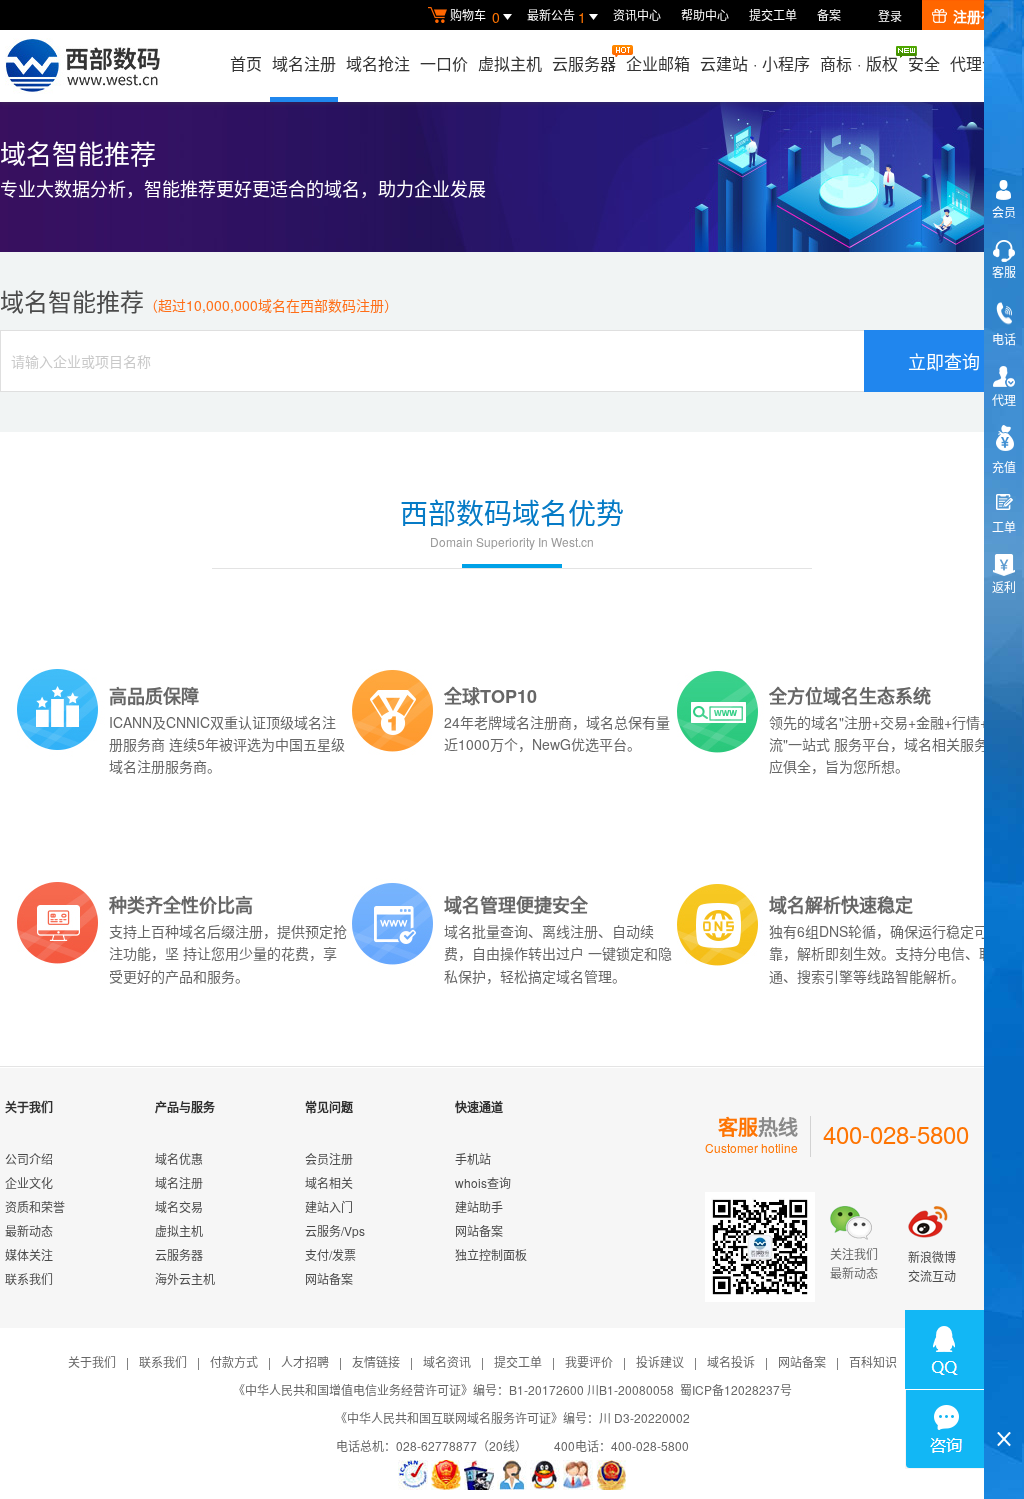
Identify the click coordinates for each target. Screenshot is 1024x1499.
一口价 (444, 63)
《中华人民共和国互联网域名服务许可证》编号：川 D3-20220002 (512, 1417)
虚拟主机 (510, 63)
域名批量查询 (486, 931)
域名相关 (329, 1182)
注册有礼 (981, 16)
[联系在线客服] (512, 1475)
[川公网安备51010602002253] (611, 1475)
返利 (1004, 586)
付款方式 (234, 1361)
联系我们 (29, 1278)
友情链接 (376, 1361)
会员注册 (329, 1158)
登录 (890, 15)
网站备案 (329, 1278)
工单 (1004, 526)
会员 (1004, 211)
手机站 (473, 1158)
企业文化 (29, 1182)
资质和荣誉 (35, 1206)
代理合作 (982, 63)
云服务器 (584, 63)
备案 (829, 14)
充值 (1004, 466)
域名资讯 (447, 1361)
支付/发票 (330, 1254)
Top (1004, 1404)
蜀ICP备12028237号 (736, 1389)
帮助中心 (705, 14)
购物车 (475, 16)
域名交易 (179, 1206)
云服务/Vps (335, 1230)
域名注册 (304, 63)
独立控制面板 (491, 1254)
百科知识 (873, 1361)
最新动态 (29, 1230)
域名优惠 (179, 1158)
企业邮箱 (658, 63)
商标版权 (859, 63)
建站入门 (329, 1206)
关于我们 (92, 1361)
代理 (1004, 399)
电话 (1004, 338)
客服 (1004, 271)
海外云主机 (185, 1278)
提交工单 (773, 14)
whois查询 (483, 1182)
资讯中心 (637, 14)
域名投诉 (731, 1361)
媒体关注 (29, 1254)
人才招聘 (305, 1361)
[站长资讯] (479, 1475)
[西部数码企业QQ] (545, 1475)
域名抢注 (378, 63)
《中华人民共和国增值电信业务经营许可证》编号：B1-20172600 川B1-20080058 (453, 1389)
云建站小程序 (755, 63)
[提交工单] (578, 1475)
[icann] (413, 1475)
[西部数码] (82, 66)
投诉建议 (660, 1361)
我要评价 (589, 1361)
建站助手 (479, 1206)
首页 (246, 63)
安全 (924, 63)
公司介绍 (29, 1158)
